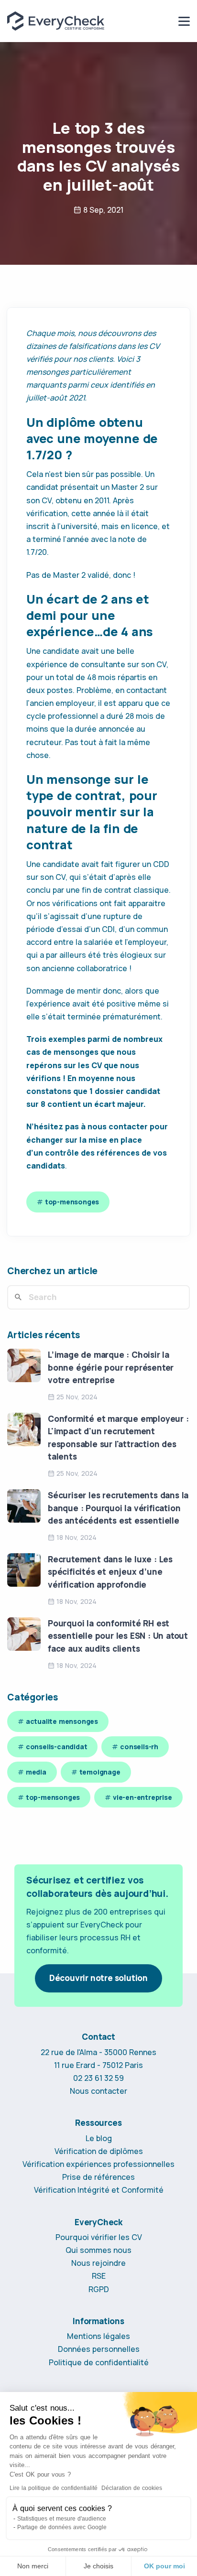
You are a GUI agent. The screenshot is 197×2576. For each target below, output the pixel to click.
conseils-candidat (57, 1747)
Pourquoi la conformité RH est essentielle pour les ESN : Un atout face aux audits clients (118, 1636)
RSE (99, 2276)
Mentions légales (98, 2336)
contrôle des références (92, 1153)
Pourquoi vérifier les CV (99, 2237)
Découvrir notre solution (98, 1978)
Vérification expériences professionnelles (98, 2164)
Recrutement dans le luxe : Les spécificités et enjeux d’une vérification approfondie (110, 1572)
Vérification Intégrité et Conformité (99, 2190)
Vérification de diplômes (99, 2151)
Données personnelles (99, 2349)
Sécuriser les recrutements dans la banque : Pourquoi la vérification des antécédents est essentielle (118, 1508)
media (36, 1772)
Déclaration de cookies (132, 2488)
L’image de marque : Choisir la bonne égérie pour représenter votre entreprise (111, 1367)
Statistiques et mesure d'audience (62, 2519)
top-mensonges (72, 1202)
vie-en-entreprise (142, 1797)
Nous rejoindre (98, 2263)
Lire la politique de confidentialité (54, 2488)
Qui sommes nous (98, 2250)
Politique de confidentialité (99, 2362)
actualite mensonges (62, 1721)
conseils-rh (139, 1747)
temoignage (100, 1772)
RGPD (99, 2289)
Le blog (99, 2138)
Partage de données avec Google (62, 2527)
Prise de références (98, 2177)
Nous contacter (98, 2091)
